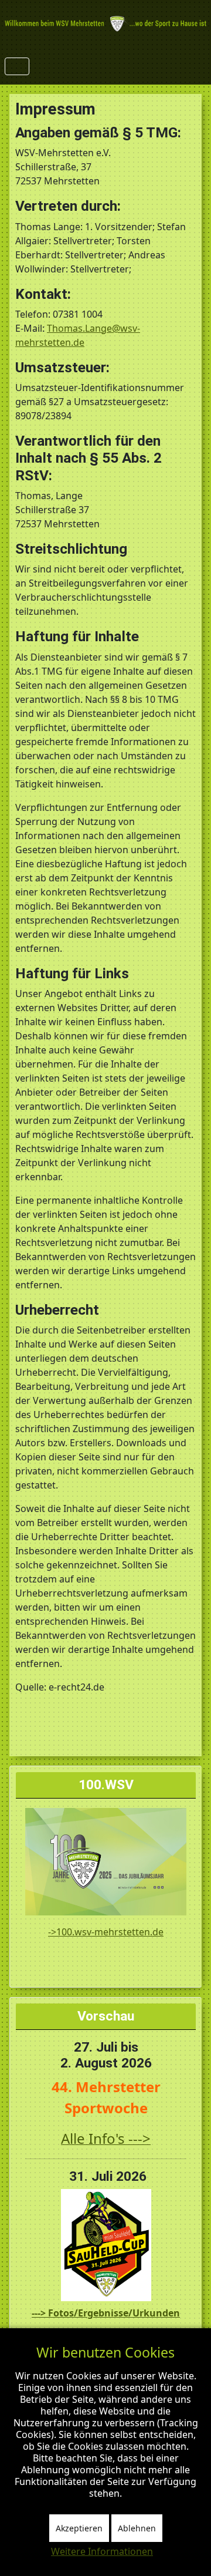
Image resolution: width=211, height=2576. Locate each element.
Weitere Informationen (102, 2551)
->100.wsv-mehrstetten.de (106, 1932)
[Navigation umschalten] (17, 66)
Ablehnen (137, 2528)
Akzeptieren (79, 2528)
